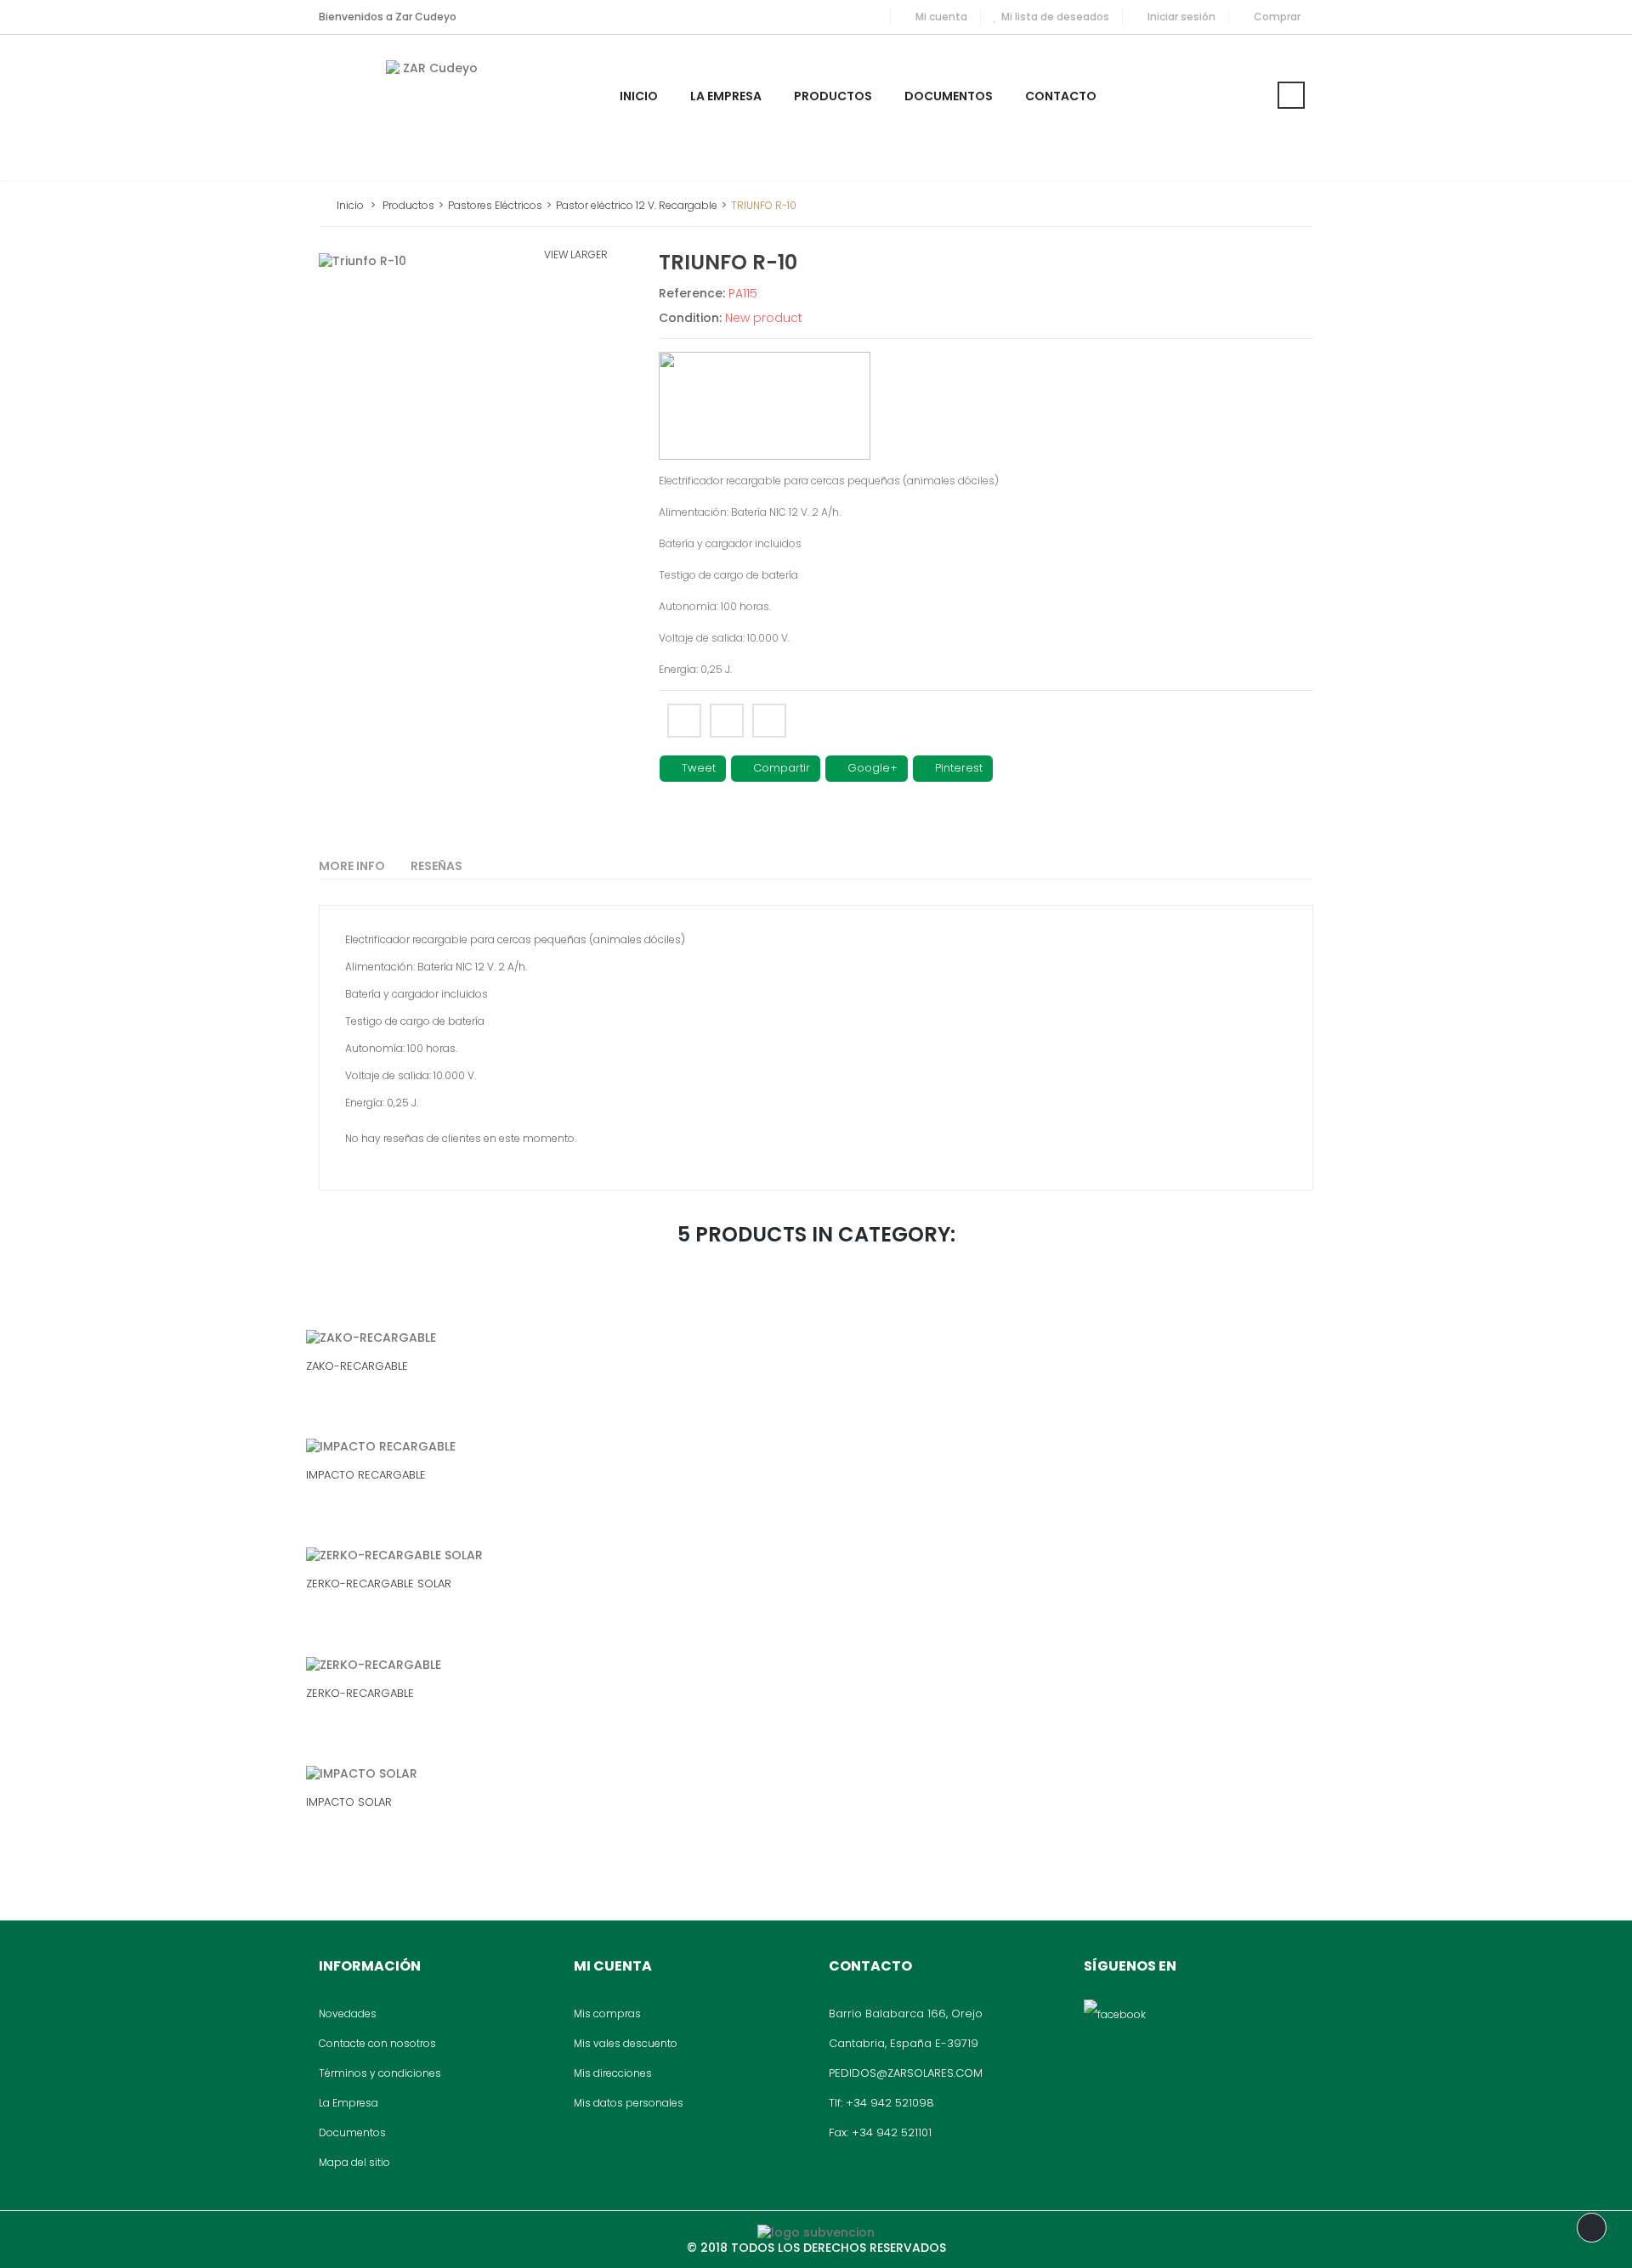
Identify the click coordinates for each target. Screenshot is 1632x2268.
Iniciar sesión (1181, 17)
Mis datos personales (629, 2103)
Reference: (692, 293)
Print (727, 721)
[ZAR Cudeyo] (433, 107)
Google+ (871, 768)
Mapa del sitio (354, 2162)
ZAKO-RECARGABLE (357, 1366)
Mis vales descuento (626, 2043)
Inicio (350, 205)
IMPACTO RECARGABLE (366, 1475)
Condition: (690, 318)
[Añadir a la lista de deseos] (777, 1321)
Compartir (780, 768)
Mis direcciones (613, 2073)
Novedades (348, 2013)
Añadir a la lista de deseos (769, 721)
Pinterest (957, 768)
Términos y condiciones (380, 2073)
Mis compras (607, 2013)
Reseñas (436, 866)
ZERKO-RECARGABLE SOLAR (379, 1584)
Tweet (697, 768)
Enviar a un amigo (684, 721)
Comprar (1277, 17)
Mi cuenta (941, 17)
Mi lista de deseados (1055, 17)
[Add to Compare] (814, 1321)
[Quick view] (852, 1321)
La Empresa (348, 2103)
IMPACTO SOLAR (349, 1802)
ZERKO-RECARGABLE (360, 1693)
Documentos (352, 2132)
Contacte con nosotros (377, 2043)
